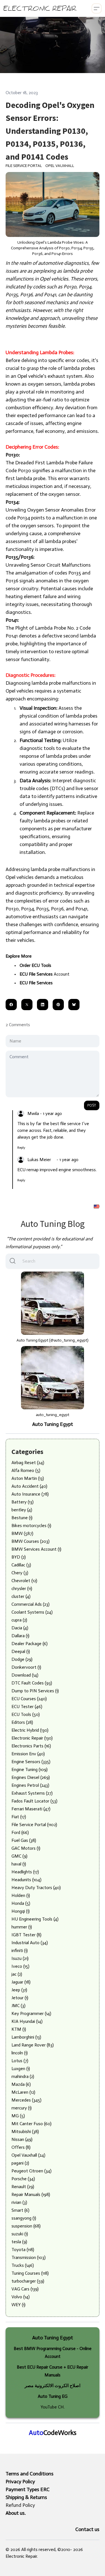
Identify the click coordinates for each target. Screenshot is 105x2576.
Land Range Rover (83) (33, 2045)
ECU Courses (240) (29, 1699)
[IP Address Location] (97, 1206)
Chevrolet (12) (24, 1581)
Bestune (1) (22, 1518)
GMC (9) (19, 1856)
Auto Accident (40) (29, 1486)
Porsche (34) (23, 2179)
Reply (21, 1148)
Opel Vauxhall (60, 166)
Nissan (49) (22, 2139)
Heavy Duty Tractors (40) (36, 1888)
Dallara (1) (20, 1636)
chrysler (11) (22, 1588)
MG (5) (18, 2116)
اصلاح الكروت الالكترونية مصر (53, 2386)
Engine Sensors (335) (31, 1762)
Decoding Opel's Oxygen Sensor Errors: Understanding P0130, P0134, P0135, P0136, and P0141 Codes (50, 131)
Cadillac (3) (21, 1565)
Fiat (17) (19, 1817)
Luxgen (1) (21, 2069)
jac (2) (17, 1974)
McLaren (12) (23, 2092)
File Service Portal (24, 166)
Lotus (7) (20, 2061)
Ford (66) (20, 1832)
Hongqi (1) (21, 1911)
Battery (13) (23, 1502)
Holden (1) (21, 1895)
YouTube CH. (53, 2407)
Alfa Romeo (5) (26, 1470)
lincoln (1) (20, 2053)
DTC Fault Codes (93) (32, 1683)
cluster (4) (21, 1596)
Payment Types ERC (28, 2489)
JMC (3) (18, 2006)
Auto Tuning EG (53, 2396)
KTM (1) (19, 2029)
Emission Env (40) (28, 1754)
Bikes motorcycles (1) (31, 1526)
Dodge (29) (22, 1659)
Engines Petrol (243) (30, 1785)
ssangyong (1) (24, 2218)
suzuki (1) (20, 2234)
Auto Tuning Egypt (53, 1424)
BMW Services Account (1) (36, 1549)
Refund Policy (20, 2505)
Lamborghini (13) (26, 2037)
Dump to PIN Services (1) (35, 1691)
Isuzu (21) (20, 1958)
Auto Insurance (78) (30, 1494)
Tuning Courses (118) (30, 2273)
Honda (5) (21, 1903)
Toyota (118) (23, 2250)
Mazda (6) (21, 2084)
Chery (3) (20, 1573)
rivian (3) (19, 2202)
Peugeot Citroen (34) (32, 2171)
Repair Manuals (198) (31, 2194)
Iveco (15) (20, 1966)
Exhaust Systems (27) (32, 1793)
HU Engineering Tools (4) (35, 1919)
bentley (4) (22, 1510)
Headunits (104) (26, 1880)
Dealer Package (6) (30, 1644)
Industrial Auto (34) (30, 1943)
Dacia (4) (20, 1628)
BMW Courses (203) (31, 1541)
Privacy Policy (20, 2482)
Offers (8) (21, 2147)
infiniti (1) (20, 1950)
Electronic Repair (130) (32, 1738)
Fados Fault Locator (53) (34, 1801)
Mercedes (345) (26, 2100)
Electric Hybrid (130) (30, 1730)
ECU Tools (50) (26, 1714)
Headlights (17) (25, 1872)
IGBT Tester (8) (26, 1935)
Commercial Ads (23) (31, 1604)
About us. (16, 2513)
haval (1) (19, 1864)
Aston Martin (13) (28, 1478)
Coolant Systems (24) (32, 1612)
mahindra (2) (23, 2076)
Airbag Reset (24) (28, 1463)
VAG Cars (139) (25, 2289)
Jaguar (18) (21, 1982)
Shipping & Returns (26, 2497)
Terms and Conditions (30, 2474)
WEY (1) (18, 2305)
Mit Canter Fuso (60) (32, 2124)
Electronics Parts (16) (31, 1746)
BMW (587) (22, 1533)
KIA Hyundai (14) (27, 2021)
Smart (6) (20, 2210)
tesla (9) (19, 2242)
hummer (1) (22, 1927)
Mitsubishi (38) (25, 2131)
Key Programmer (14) (31, 2013)
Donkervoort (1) (26, 1667)
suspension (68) (26, 2226)
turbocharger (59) (28, 2281)
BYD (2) (19, 1557)
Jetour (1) (20, 1998)
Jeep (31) (19, 1990)
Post (92, 1105)
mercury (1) (22, 2108)
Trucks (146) (23, 2265)
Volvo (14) (21, 2297)
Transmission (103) (29, 2257)
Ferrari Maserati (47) (31, 1809)
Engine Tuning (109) (30, 1769)
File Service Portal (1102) (34, 1825)
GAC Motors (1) (26, 1848)
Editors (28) (22, 1722)
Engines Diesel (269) (31, 1777)
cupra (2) (19, 1620)
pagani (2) (20, 2163)
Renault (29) (23, 2187)
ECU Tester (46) (27, 1707)
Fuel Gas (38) (24, 1840)
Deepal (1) (21, 1651)
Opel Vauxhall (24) (28, 2155)
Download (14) (25, 1675)
